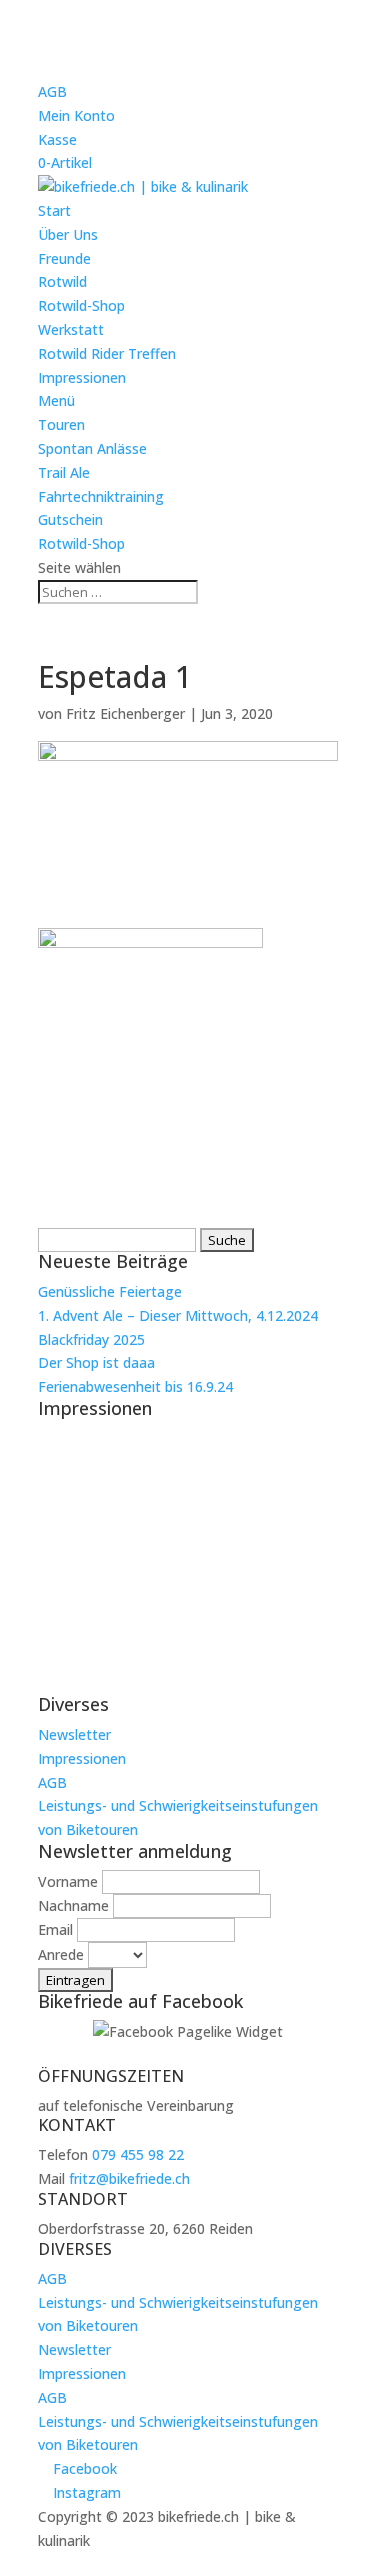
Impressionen (82, 377)
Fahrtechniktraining (101, 496)
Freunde (64, 258)
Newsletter (74, 1734)
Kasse (57, 139)
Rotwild (62, 281)
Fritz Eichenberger (125, 713)
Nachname (73, 1905)
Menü (56, 400)
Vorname (68, 1881)
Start (54, 210)
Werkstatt (71, 329)
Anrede (61, 1954)
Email (55, 1929)
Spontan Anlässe (92, 448)
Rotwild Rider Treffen (107, 353)
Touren (61, 424)
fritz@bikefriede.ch (129, 2178)
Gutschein (70, 519)
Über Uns (68, 234)
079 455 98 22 (138, 2154)
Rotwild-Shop (81, 305)
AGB (52, 91)
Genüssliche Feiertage (110, 1291)
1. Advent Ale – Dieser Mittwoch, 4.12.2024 (178, 1315)
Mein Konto (76, 115)
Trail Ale (64, 472)
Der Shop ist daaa (96, 1362)
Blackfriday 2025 (91, 1339)
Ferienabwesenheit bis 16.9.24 (135, 1386)
